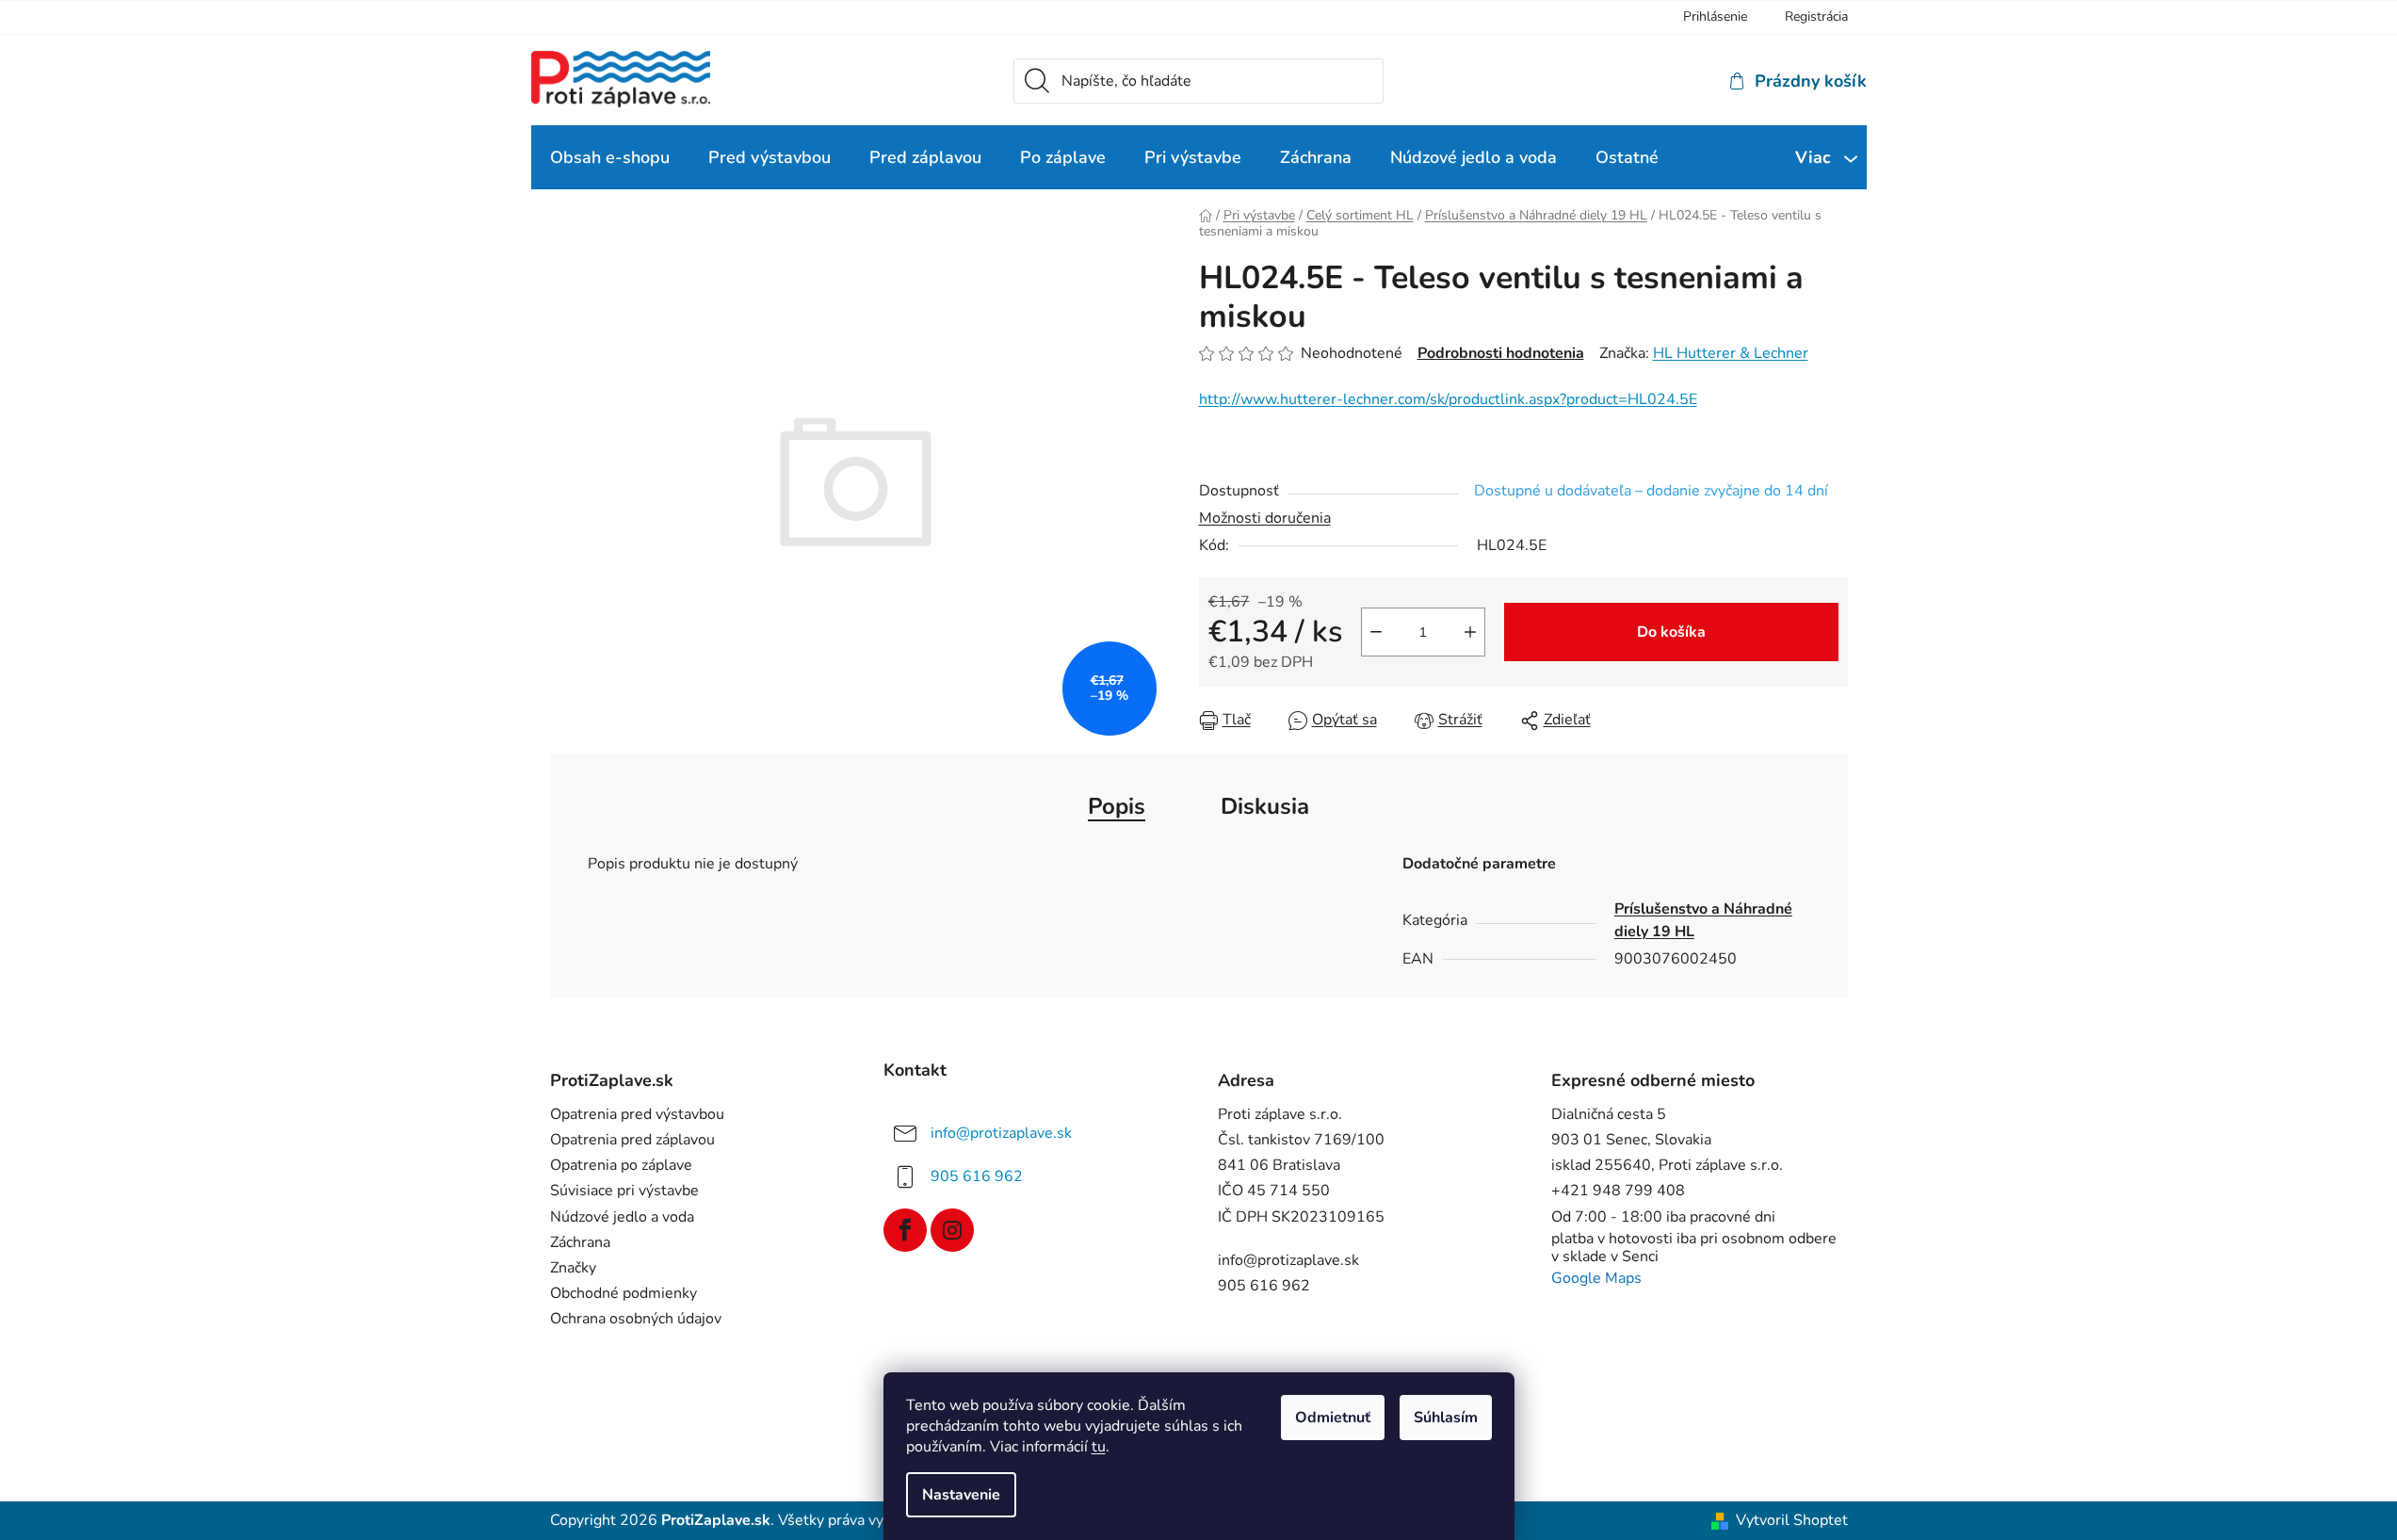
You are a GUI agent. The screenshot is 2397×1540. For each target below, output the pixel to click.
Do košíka (1671, 632)
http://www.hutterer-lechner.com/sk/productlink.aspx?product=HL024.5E (1448, 399)
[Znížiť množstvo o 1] (1376, 632)
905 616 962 (977, 1176)
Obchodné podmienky (624, 1294)
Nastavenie (961, 1495)
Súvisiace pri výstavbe (624, 1191)
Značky (573, 1268)
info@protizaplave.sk (1001, 1133)
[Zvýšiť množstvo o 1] (1470, 632)
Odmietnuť (1333, 1418)
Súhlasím (1446, 1418)
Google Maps (1596, 1279)
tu (1099, 1447)
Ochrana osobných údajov (636, 1319)
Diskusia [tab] (1265, 806)
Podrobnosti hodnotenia (1501, 353)
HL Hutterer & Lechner (1731, 353)
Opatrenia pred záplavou (632, 1140)
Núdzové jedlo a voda (622, 1217)
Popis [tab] (1117, 806)
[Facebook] (905, 1230)
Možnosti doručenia (1265, 518)
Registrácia (1816, 16)
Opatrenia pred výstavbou (637, 1115)
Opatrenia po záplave (621, 1166)
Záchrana (580, 1243)
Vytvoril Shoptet (1792, 1521)
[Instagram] (952, 1230)
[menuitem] (610, 157)
